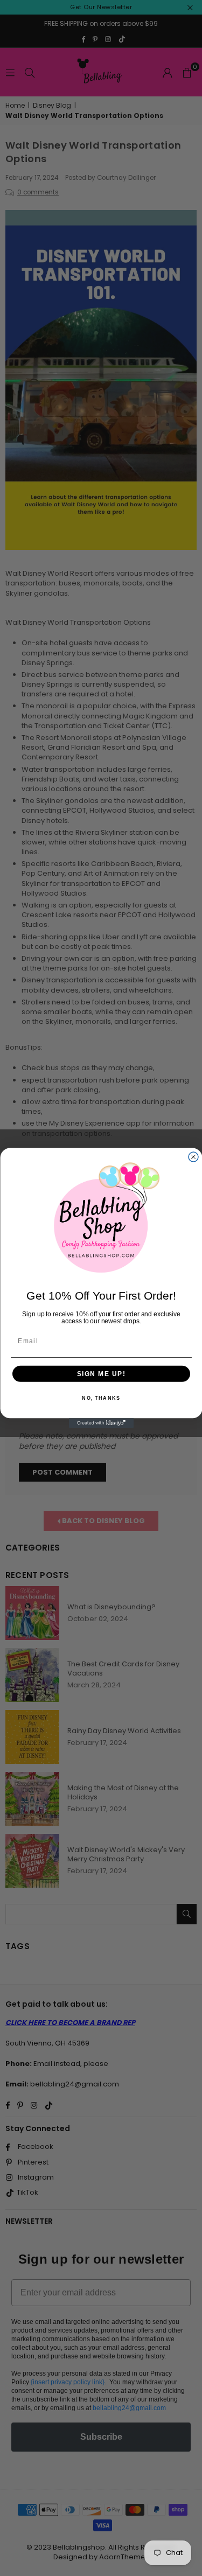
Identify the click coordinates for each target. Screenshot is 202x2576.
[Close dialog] (193, 1157)
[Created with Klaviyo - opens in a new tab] (101, 1423)
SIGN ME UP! (101, 1374)
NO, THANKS (101, 1398)
